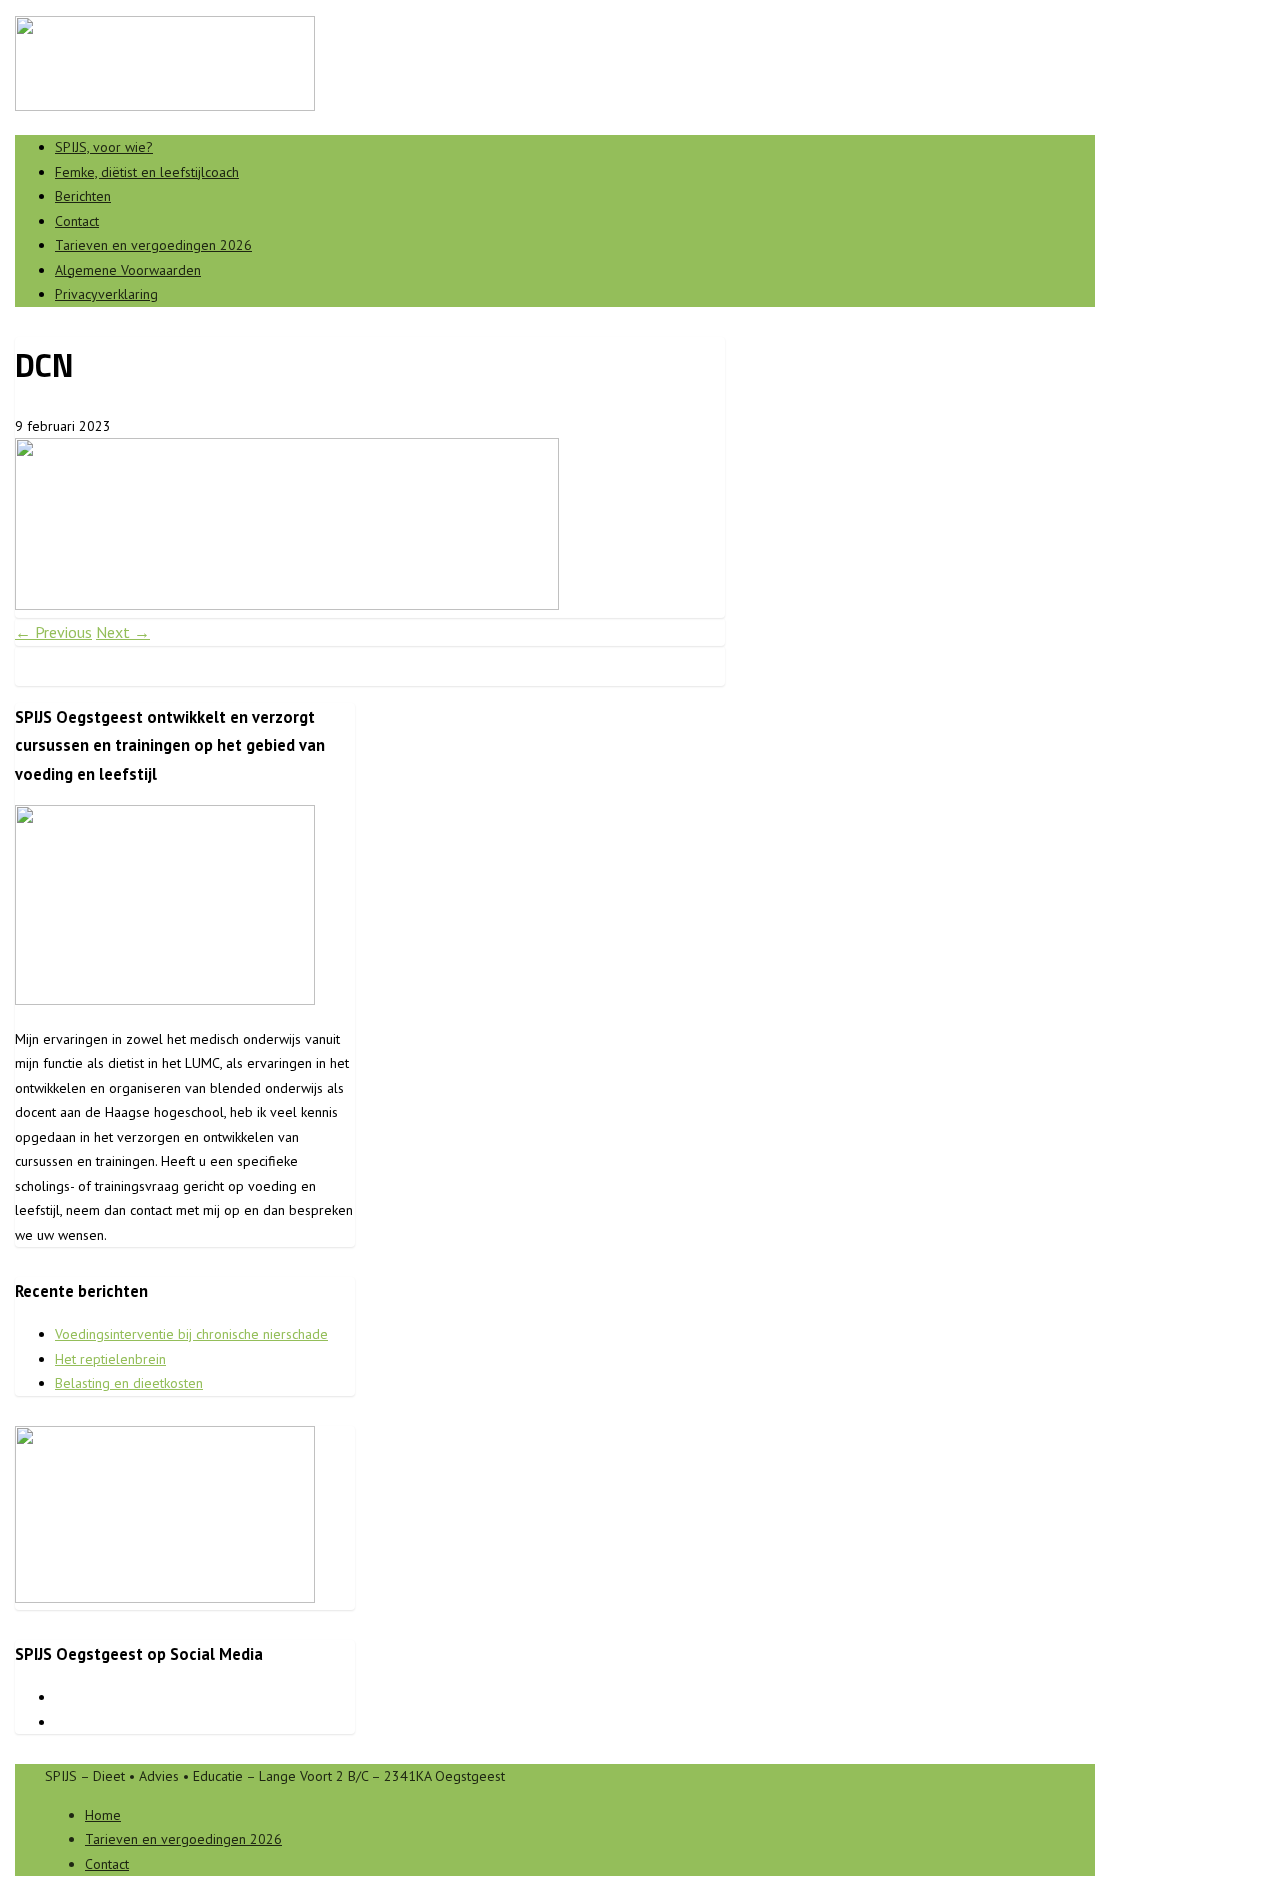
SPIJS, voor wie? (104, 147)
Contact (77, 221)
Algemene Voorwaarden (128, 270)
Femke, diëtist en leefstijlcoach (147, 172)
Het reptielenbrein (110, 1359)
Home (103, 1815)
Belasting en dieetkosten (129, 1383)
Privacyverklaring (106, 294)
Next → (123, 632)
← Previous (53, 632)
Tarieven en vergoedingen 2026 (153, 245)
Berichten (83, 196)
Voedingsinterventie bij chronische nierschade (191, 1334)
